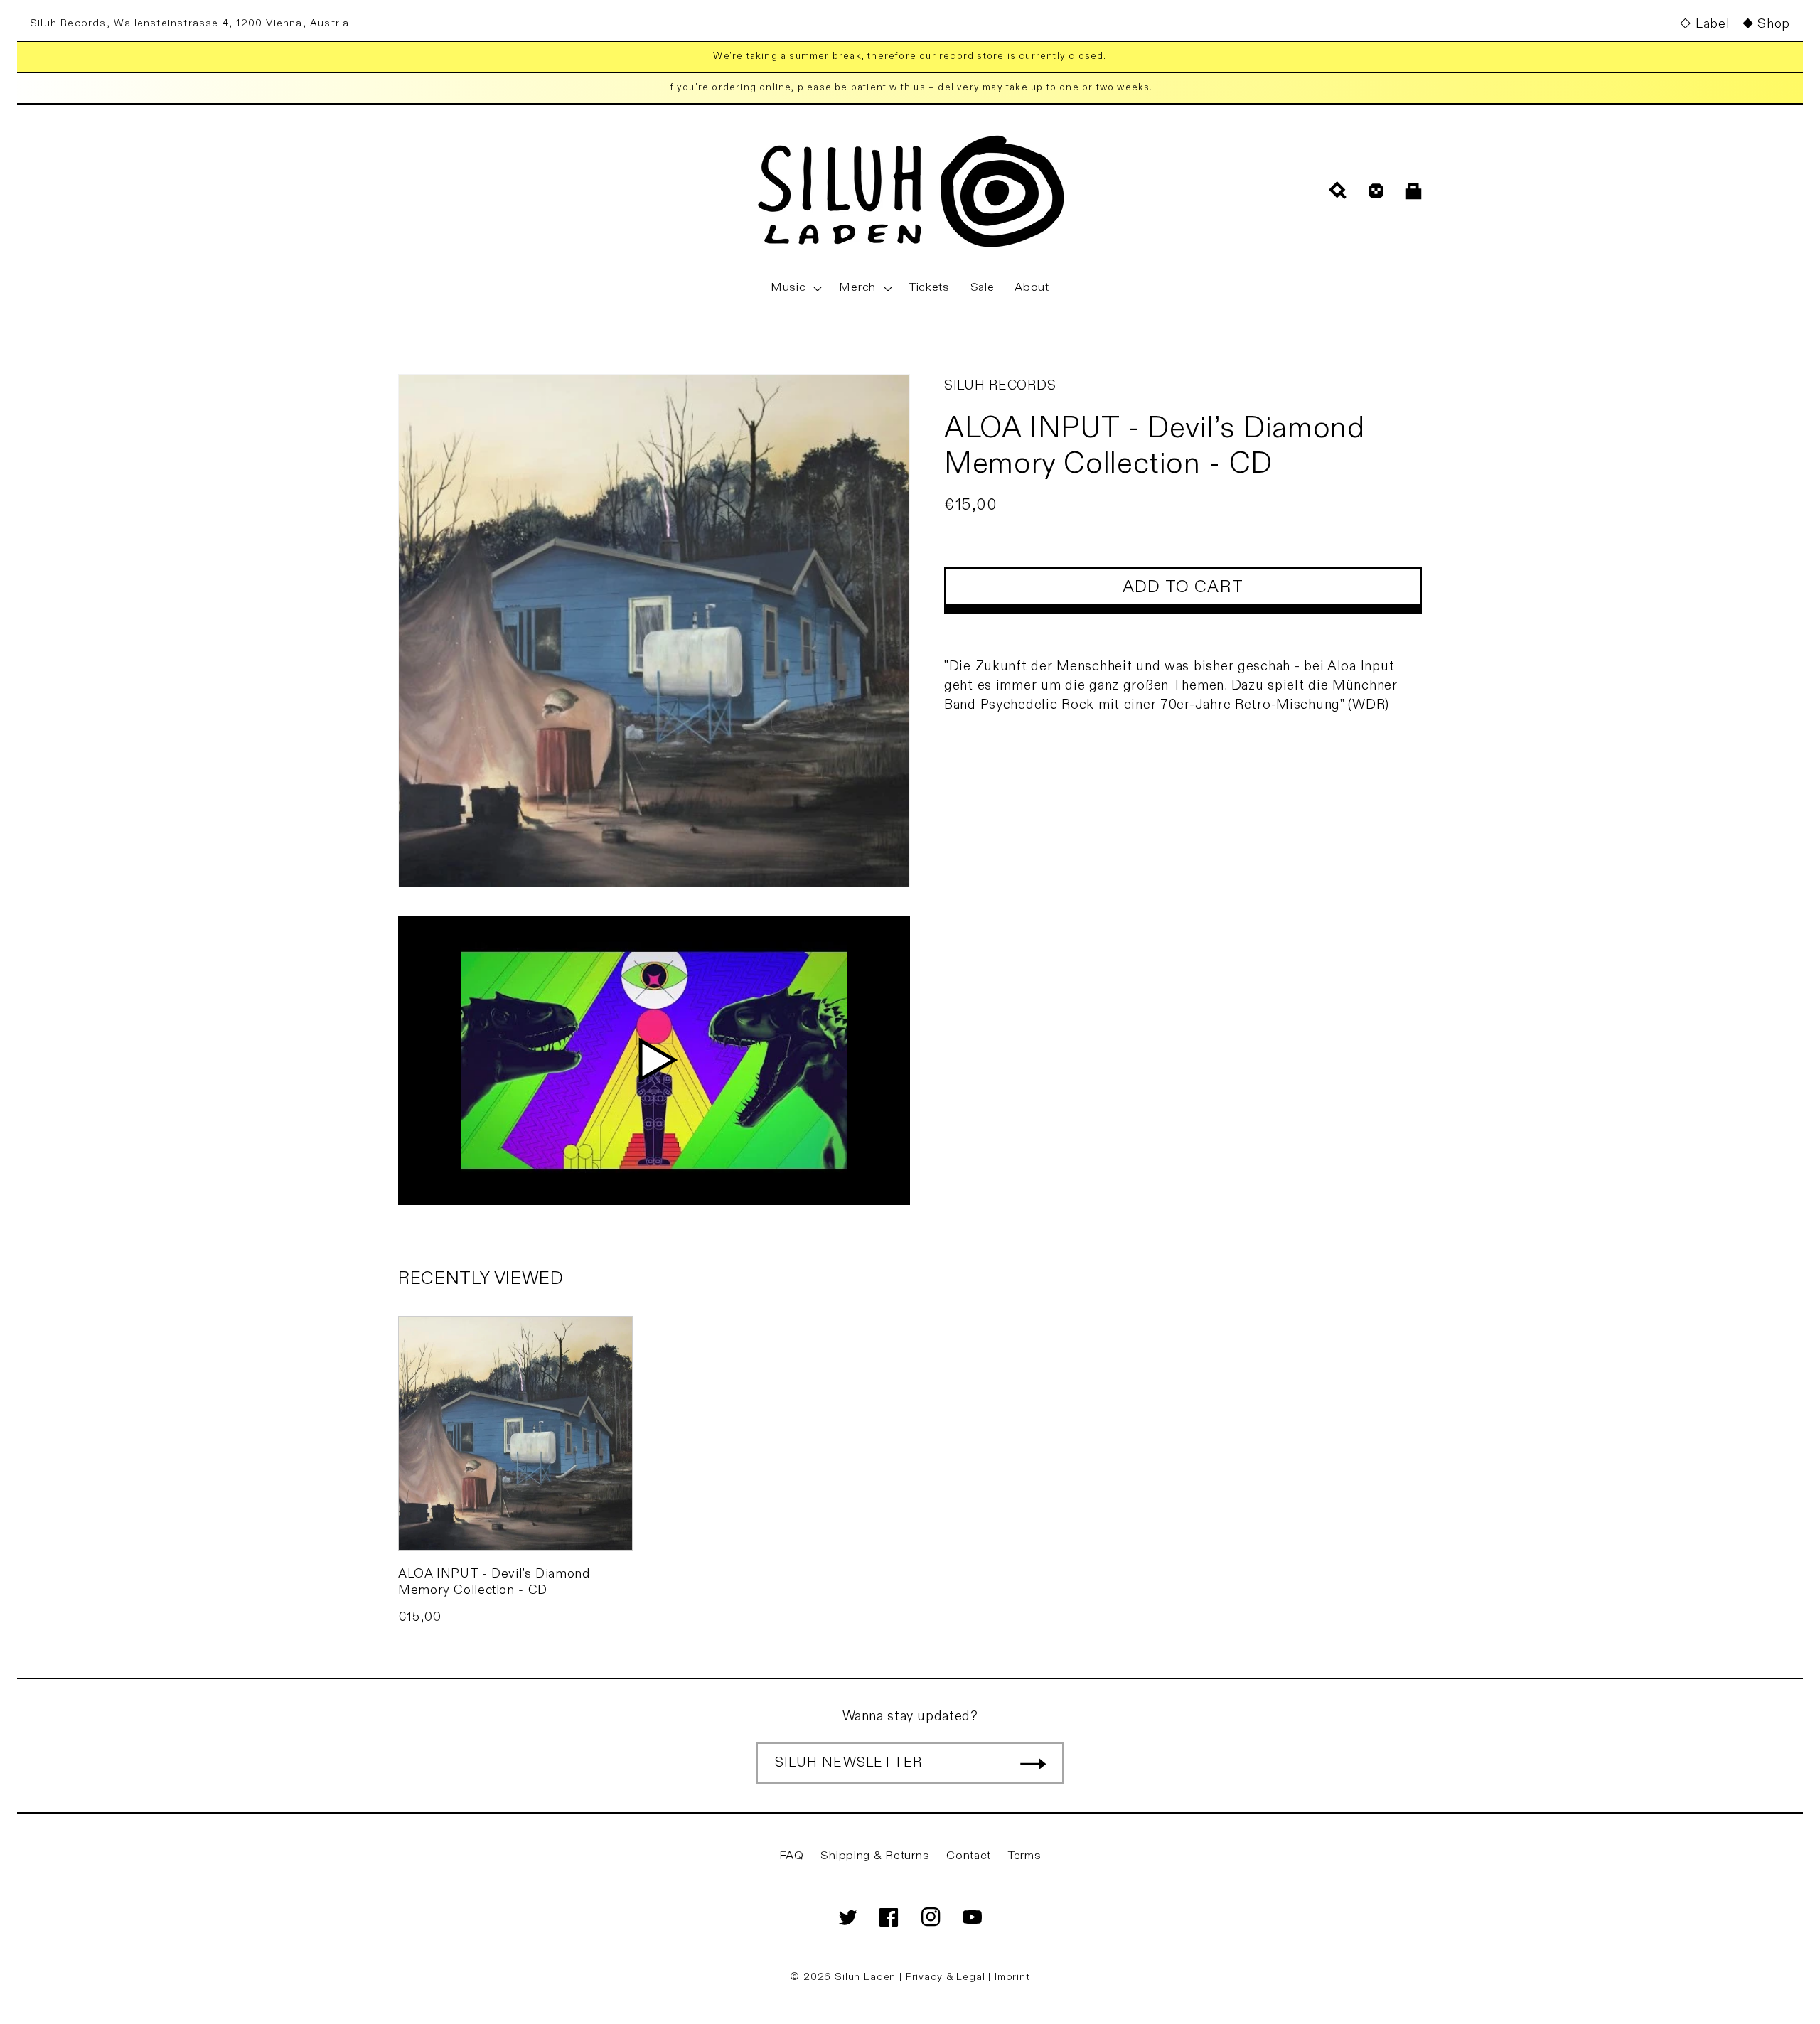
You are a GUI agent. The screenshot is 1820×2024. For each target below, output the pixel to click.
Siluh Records (1000, 385)
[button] (795, 288)
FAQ (792, 1856)
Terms (1025, 1856)
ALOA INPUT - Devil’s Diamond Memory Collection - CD (494, 1582)
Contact (969, 1856)
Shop (1774, 24)
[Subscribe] (1033, 1763)
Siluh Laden (865, 1977)
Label (1712, 24)
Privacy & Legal (947, 1977)
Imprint (1012, 1977)
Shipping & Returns (875, 1856)
